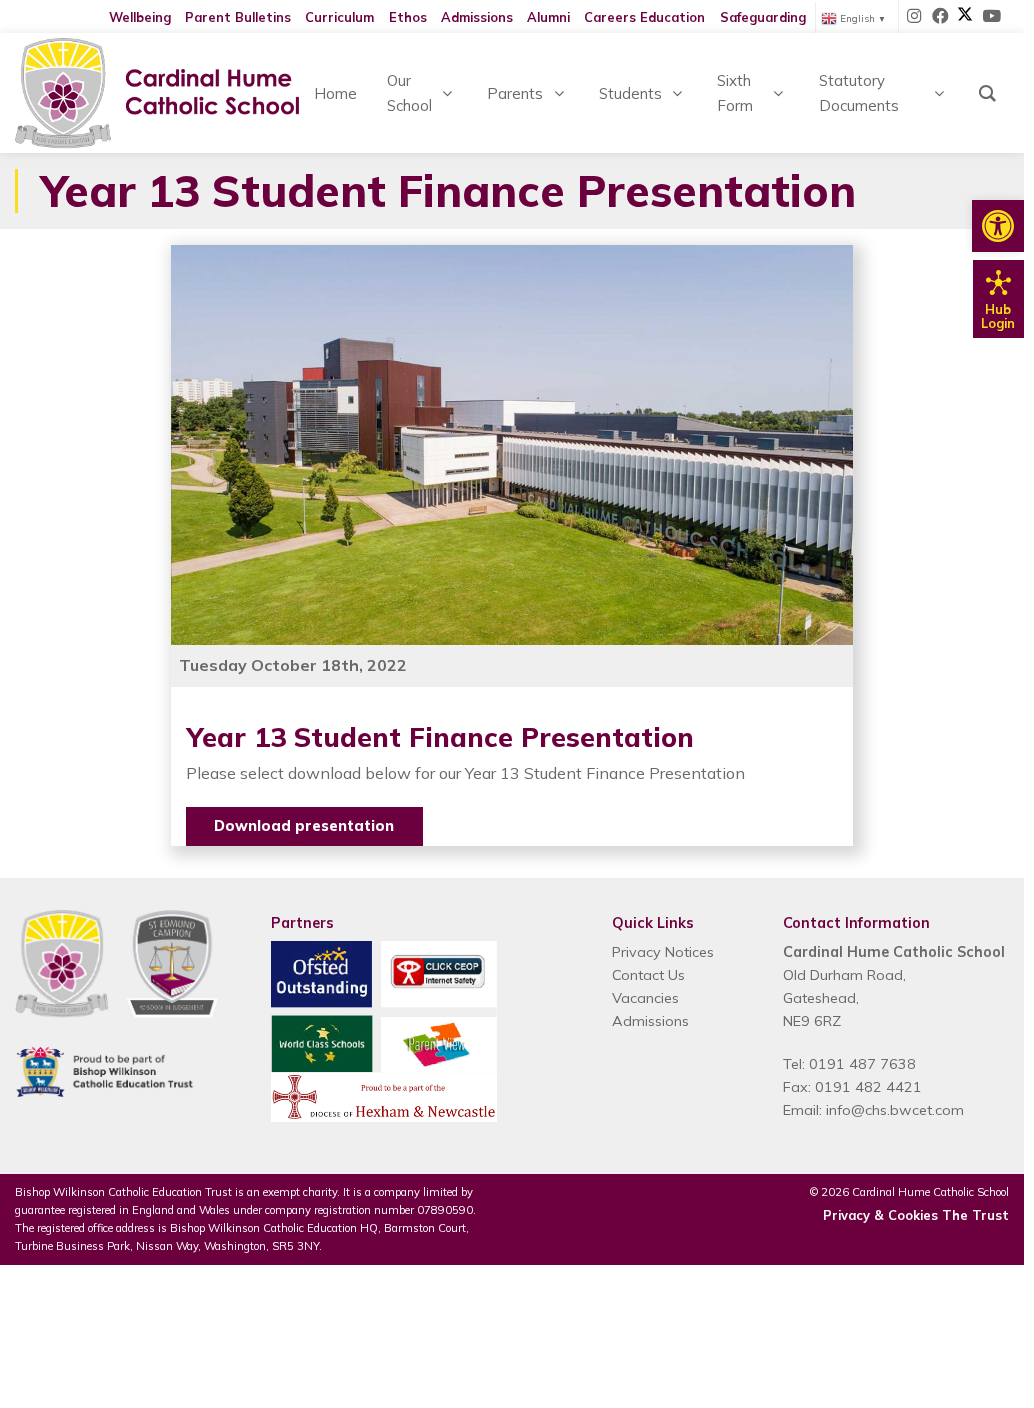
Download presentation (304, 826)
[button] (998, 226)
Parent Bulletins (238, 17)
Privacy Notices (663, 952)
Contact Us (648, 975)
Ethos (408, 17)
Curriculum (339, 17)
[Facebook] (941, 17)
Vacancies (645, 998)
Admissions (477, 17)
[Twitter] (965, 17)
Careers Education (644, 17)
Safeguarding (763, 17)
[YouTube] (991, 17)
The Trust (975, 1215)
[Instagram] (915, 17)
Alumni (548, 17)
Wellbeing (140, 17)
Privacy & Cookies (880, 1215)
